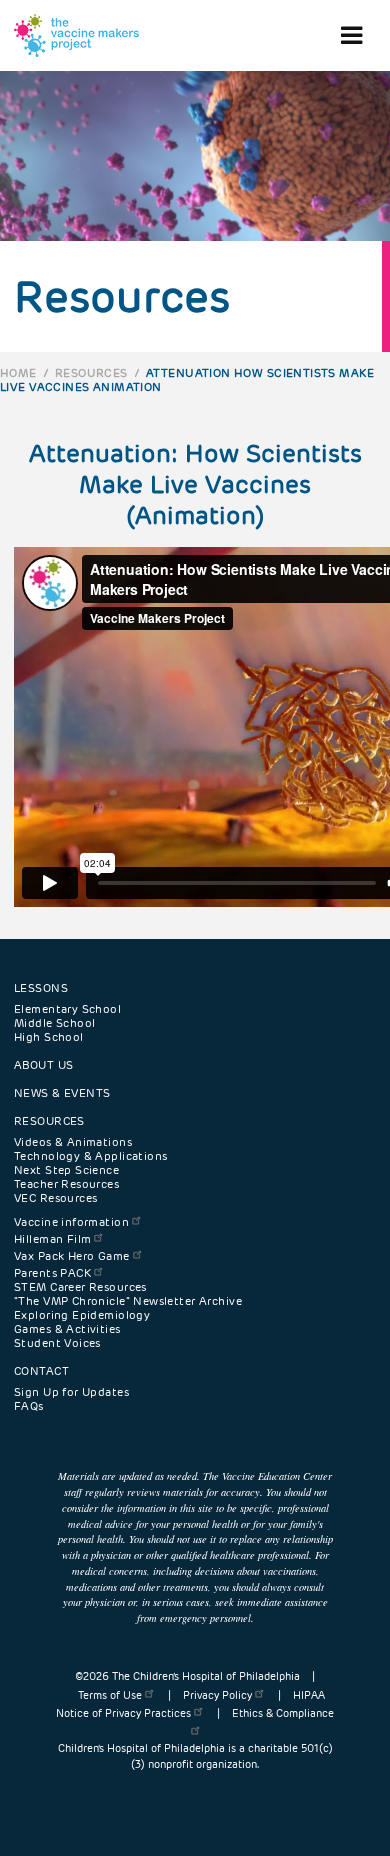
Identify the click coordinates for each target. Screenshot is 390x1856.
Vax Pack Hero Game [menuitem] (72, 1256)
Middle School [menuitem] (54, 1023)
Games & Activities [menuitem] (67, 1329)
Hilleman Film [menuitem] (52, 1239)
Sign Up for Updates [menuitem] (71, 1392)
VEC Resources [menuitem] (55, 1198)
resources (91, 373)
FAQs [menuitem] (29, 1406)
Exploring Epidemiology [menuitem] (82, 1315)
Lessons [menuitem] (41, 988)
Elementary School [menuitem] (67, 1009)
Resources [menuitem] (49, 1121)
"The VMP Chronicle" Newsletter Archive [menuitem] (128, 1301)
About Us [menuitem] (43, 1065)
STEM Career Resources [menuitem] (80, 1287)
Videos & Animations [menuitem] (73, 1142)
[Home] (76, 35)
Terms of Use (110, 1695)
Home (18, 373)
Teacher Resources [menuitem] (66, 1184)
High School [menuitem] (49, 1037)
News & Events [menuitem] (62, 1093)
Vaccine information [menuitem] (71, 1222)
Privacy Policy (217, 1695)
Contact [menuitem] (41, 1371)
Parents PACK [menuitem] (52, 1273)
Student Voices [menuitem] (57, 1343)
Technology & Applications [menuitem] (91, 1156)
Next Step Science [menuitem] (66, 1170)
